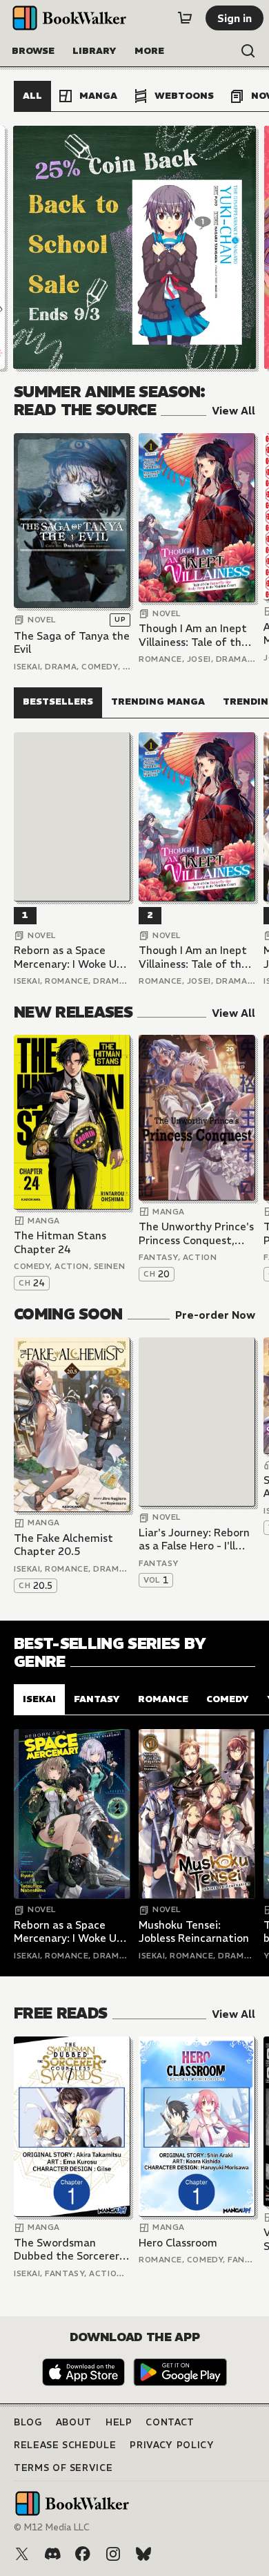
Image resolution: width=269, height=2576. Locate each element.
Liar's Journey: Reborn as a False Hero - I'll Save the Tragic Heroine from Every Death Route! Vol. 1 (194, 1539)
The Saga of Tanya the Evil (72, 643)
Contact (170, 2422)
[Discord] (52, 2554)
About (74, 2422)
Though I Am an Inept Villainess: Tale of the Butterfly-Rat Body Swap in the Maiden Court (193, 635)
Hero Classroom (178, 2243)
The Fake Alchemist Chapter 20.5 (63, 1545)
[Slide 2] (134, 247)
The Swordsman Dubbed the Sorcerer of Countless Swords (67, 2250)
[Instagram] (113, 2554)
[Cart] (185, 18)
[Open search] (248, 51)
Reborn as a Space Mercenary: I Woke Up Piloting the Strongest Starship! (71, 957)
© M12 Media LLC (52, 2527)
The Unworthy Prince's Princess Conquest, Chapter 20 (196, 1233)
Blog (28, 2422)
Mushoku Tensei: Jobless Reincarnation (194, 1932)
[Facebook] (83, 2554)
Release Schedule (65, 2445)
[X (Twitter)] (22, 2554)
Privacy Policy (172, 2445)
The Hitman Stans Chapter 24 (60, 1242)
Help (119, 2422)
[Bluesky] (143, 2554)
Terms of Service (63, 2468)
